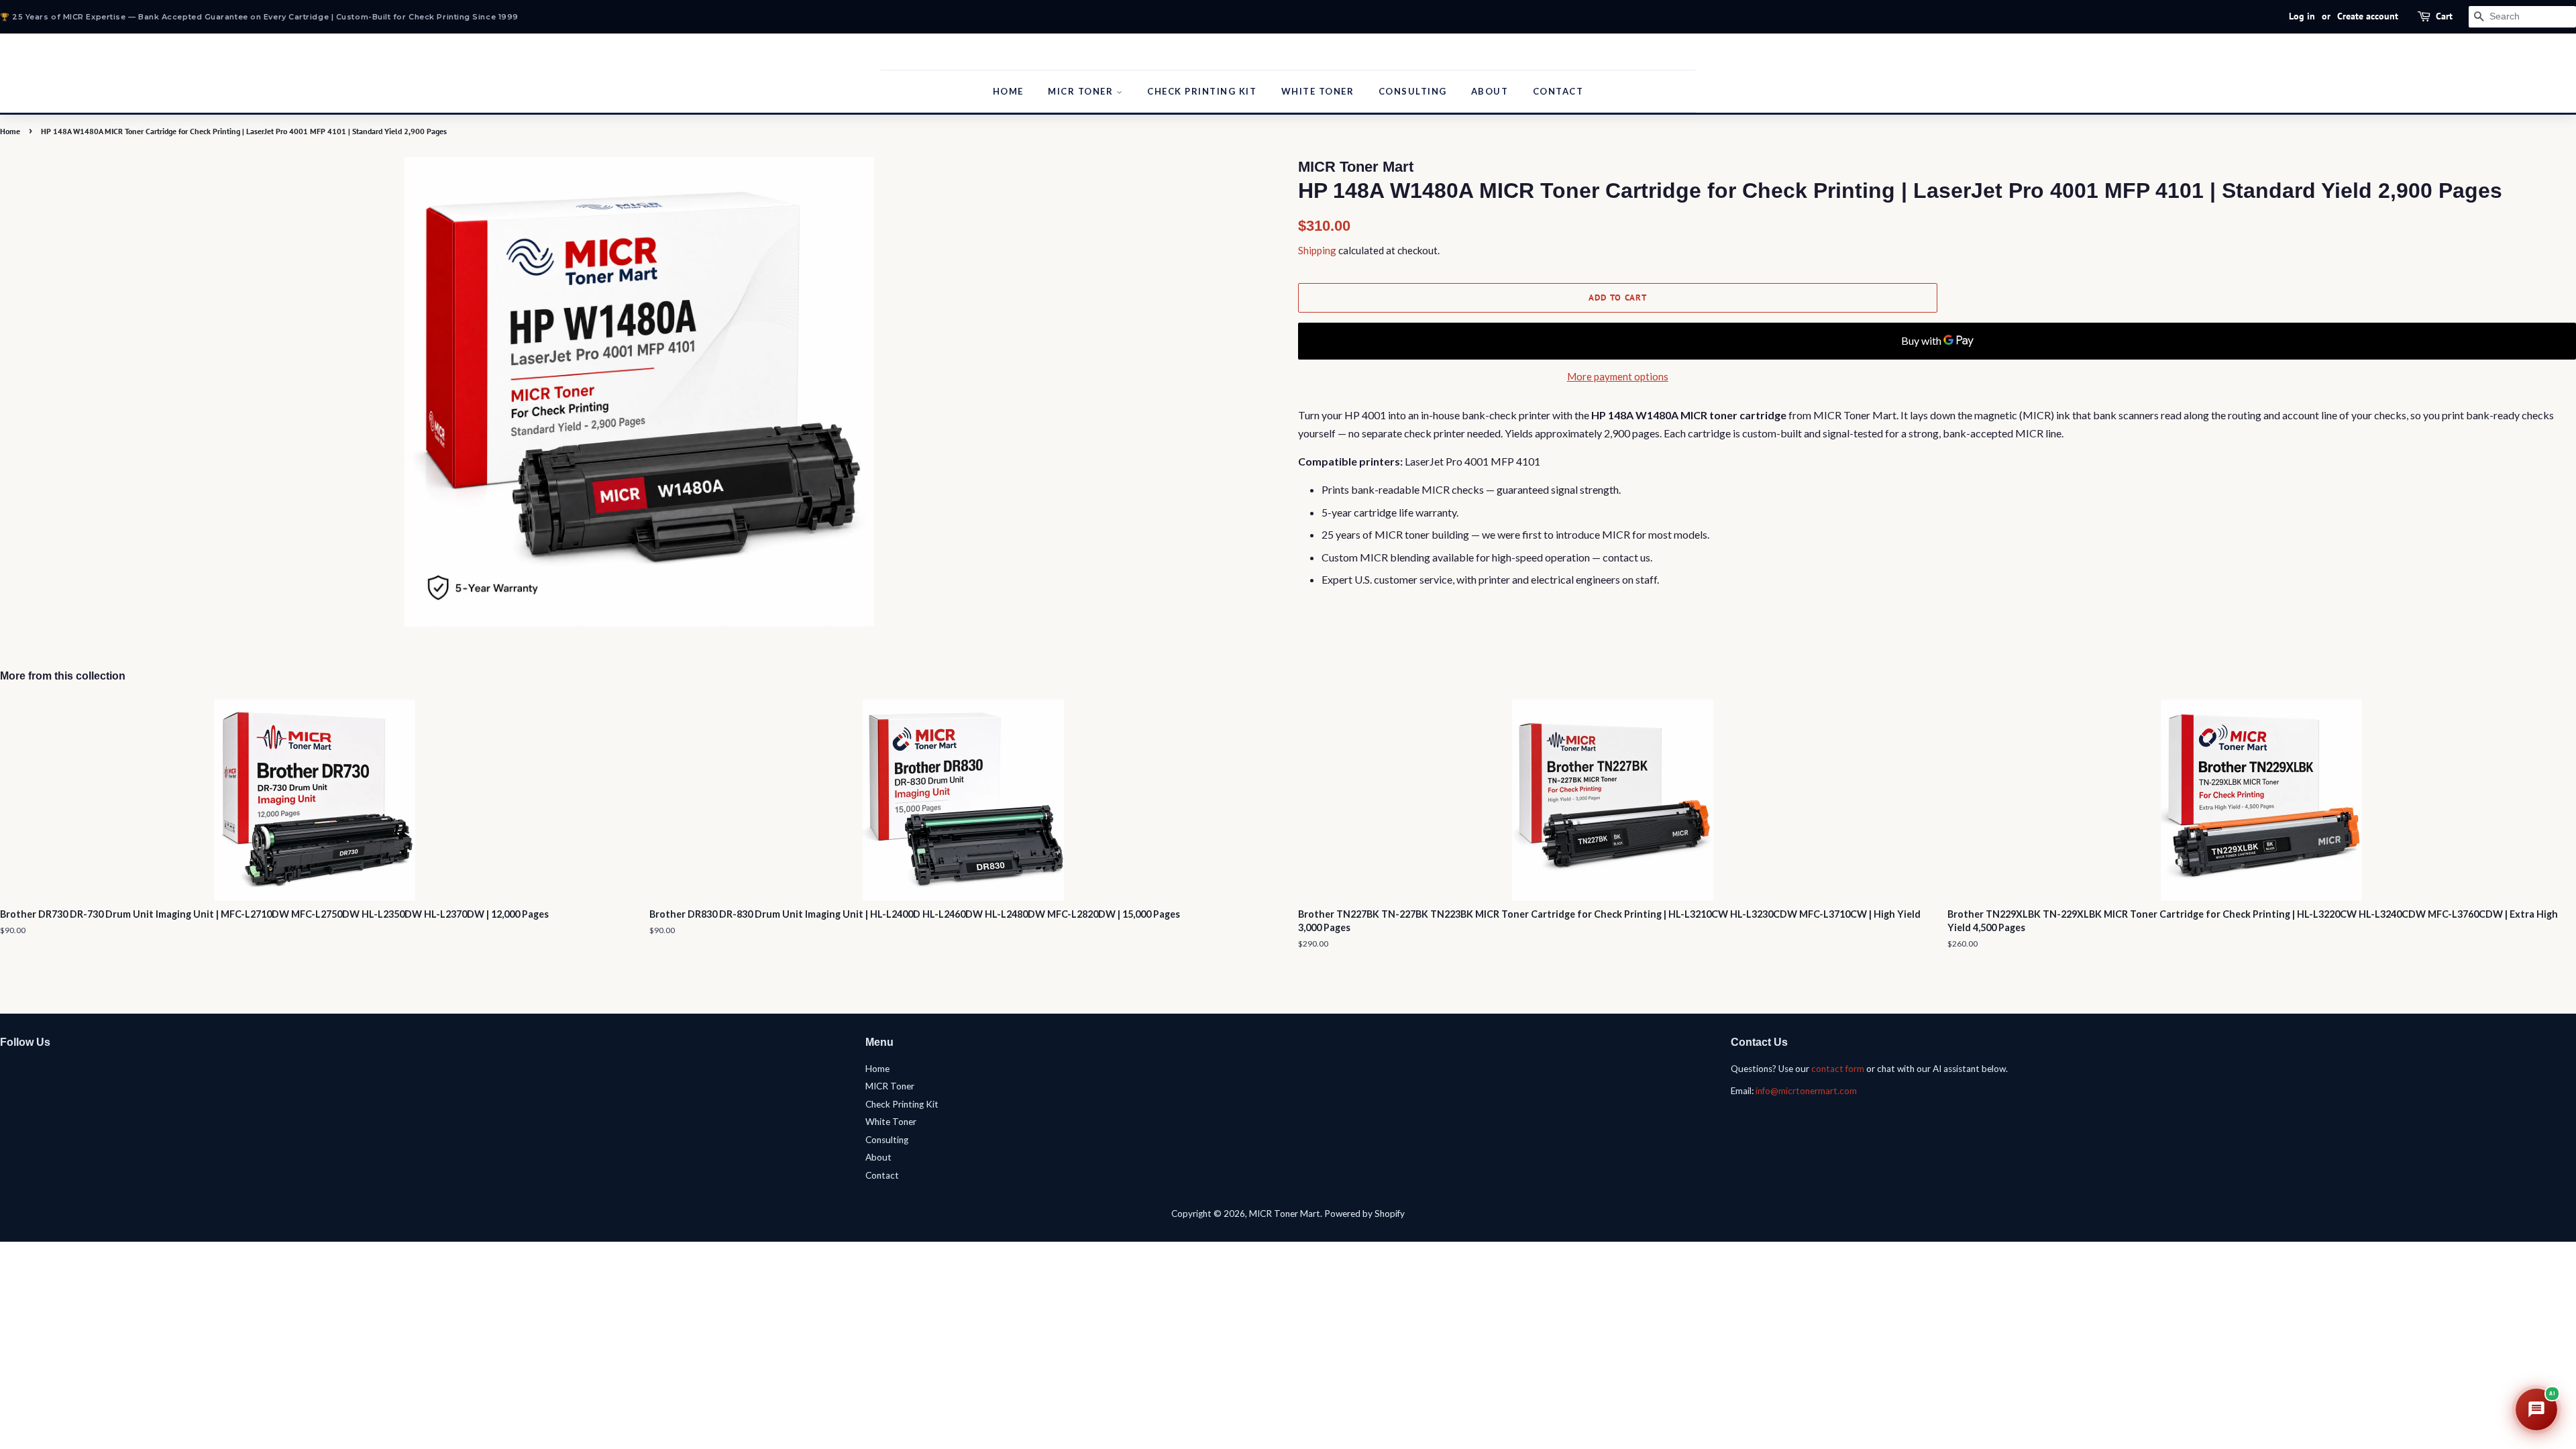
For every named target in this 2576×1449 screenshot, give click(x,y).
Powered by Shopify (1364, 1214)
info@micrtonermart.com (1806, 1091)
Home (1008, 91)
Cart (2444, 16)
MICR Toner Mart (1285, 1214)
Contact (1558, 91)
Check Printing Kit (1202, 91)
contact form (1838, 1069)
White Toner (1318, 91)
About (1490, 91)
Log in (2302, 16)
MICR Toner (1082, 91)
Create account (2368, 16)
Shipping (1317, 250)
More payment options (1618, 376)
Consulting (1413, 91)
